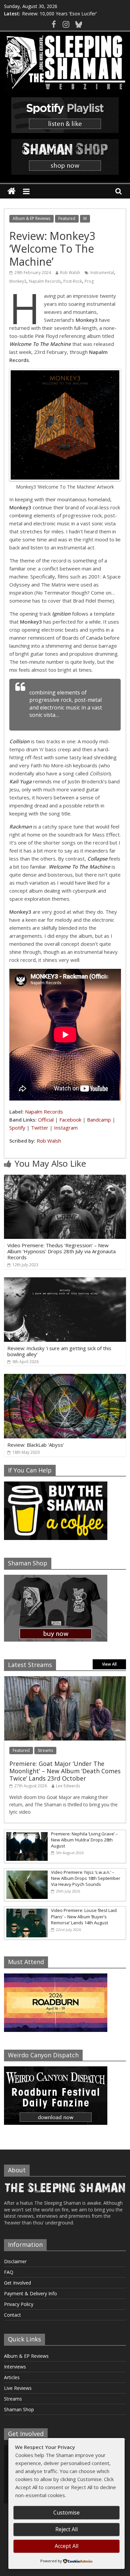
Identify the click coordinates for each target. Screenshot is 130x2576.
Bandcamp (99, 1120)
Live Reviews (18, 2388)
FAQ (9, 2272)
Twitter (40, 1128)
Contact (12, 2315)
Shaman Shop (19, 2409)
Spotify (17, 1128)
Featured (67, 218)
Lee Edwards (68, 1786)
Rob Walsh (70, 273)
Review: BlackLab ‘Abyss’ (36, 1445)
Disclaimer (15, 2261)
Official (46, 1120)
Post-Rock (73, 281)
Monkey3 (18, 281)
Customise (66, 2513)
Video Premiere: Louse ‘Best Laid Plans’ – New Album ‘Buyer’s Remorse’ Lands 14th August (84, 1916)
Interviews (15, 2367)
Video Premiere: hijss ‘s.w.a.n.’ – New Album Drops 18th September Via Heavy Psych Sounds (86, 1878)
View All (109, 1664)
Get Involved (17, 2283)
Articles (12, 2377)
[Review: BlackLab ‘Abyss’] (65, 1378)
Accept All (66, 2546)
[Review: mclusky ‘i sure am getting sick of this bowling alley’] (65, 1281)
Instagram (66, 1128)
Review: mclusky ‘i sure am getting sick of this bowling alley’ (59, 1351)
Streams (45, 1750)
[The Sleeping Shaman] (11, 191)
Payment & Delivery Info (30, 2293)
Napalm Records (45, 281)
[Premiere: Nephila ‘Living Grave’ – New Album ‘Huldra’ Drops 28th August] (26, 1834)
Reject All (66, 2529)
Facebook (70, 1120)
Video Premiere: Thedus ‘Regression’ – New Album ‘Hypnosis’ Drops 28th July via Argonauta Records (61, 1251)
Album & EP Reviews (31, 218)
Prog (89, 281)
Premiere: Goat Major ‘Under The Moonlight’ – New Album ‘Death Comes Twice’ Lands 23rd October (65, 1771)
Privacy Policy (19, 2304)
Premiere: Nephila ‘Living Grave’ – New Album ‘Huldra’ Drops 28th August (84, 1840)
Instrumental (102, 273)
